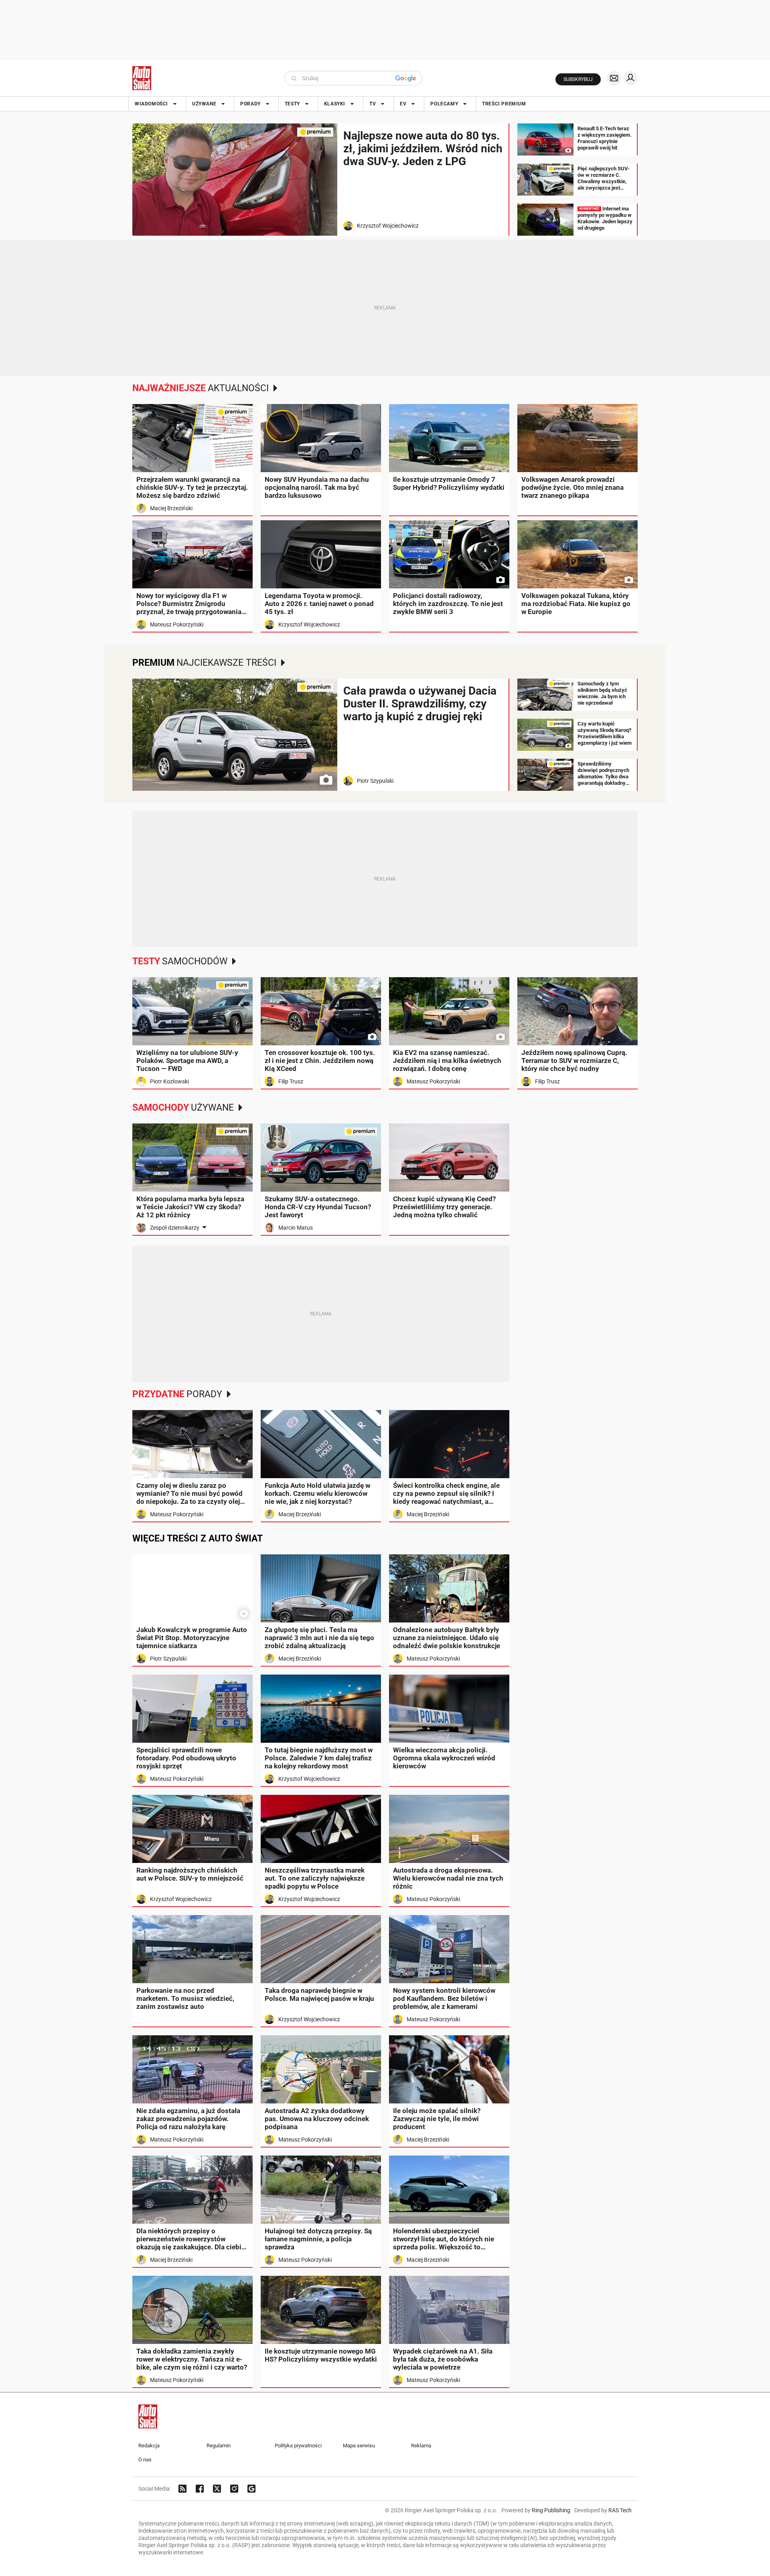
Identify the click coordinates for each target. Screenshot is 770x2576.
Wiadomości (151, 104)
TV (373, 104)
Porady (250, 104)
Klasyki (335, 104)
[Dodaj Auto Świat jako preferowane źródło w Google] (251, 2489)
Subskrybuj (578, 79)
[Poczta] (614, 78)
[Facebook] (200, 2489)
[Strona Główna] (142, 78)
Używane (204, 104)
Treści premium (504, 104)
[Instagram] (234, 2489)
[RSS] (182, 2489)
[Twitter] (217, 2489)
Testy (292, 104)
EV (403, 104)
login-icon (630, 78)
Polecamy (444, 104)
